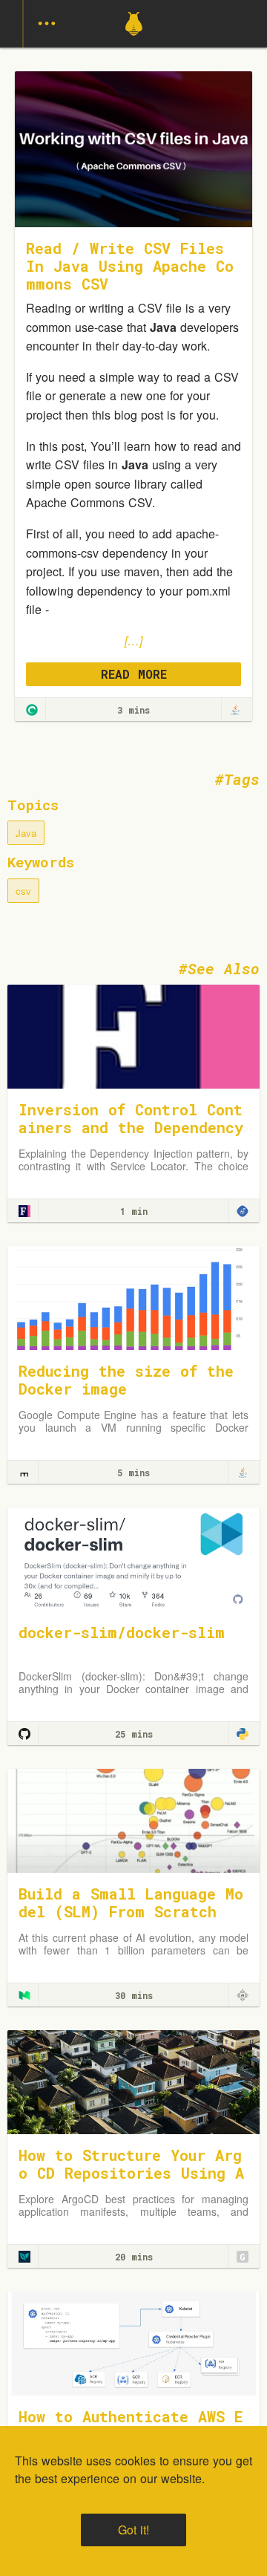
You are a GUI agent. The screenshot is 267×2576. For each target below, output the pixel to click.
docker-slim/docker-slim (122, 1632)
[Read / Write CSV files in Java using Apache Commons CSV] (32, 710)
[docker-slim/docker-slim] (24, 1734)
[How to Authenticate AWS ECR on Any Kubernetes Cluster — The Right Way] (133, 2342)
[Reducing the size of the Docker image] (133, 1297)
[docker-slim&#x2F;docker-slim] (133, 1558)
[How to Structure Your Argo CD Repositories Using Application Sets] (133, 2081)
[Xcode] (243, 1211)
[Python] (243, 1734)
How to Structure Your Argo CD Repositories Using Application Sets (131, 2173)
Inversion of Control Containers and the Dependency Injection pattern (131, 1127)
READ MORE (134, 674)
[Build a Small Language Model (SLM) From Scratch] (133, 1820)
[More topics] (47, 24)
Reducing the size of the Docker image (126, 1380)
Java (26, 833)
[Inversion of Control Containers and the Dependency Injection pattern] (133, 1036)
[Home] (134, 43)
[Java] (235, 710)
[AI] (243, 1995)
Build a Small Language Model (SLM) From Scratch (131, 1902)
